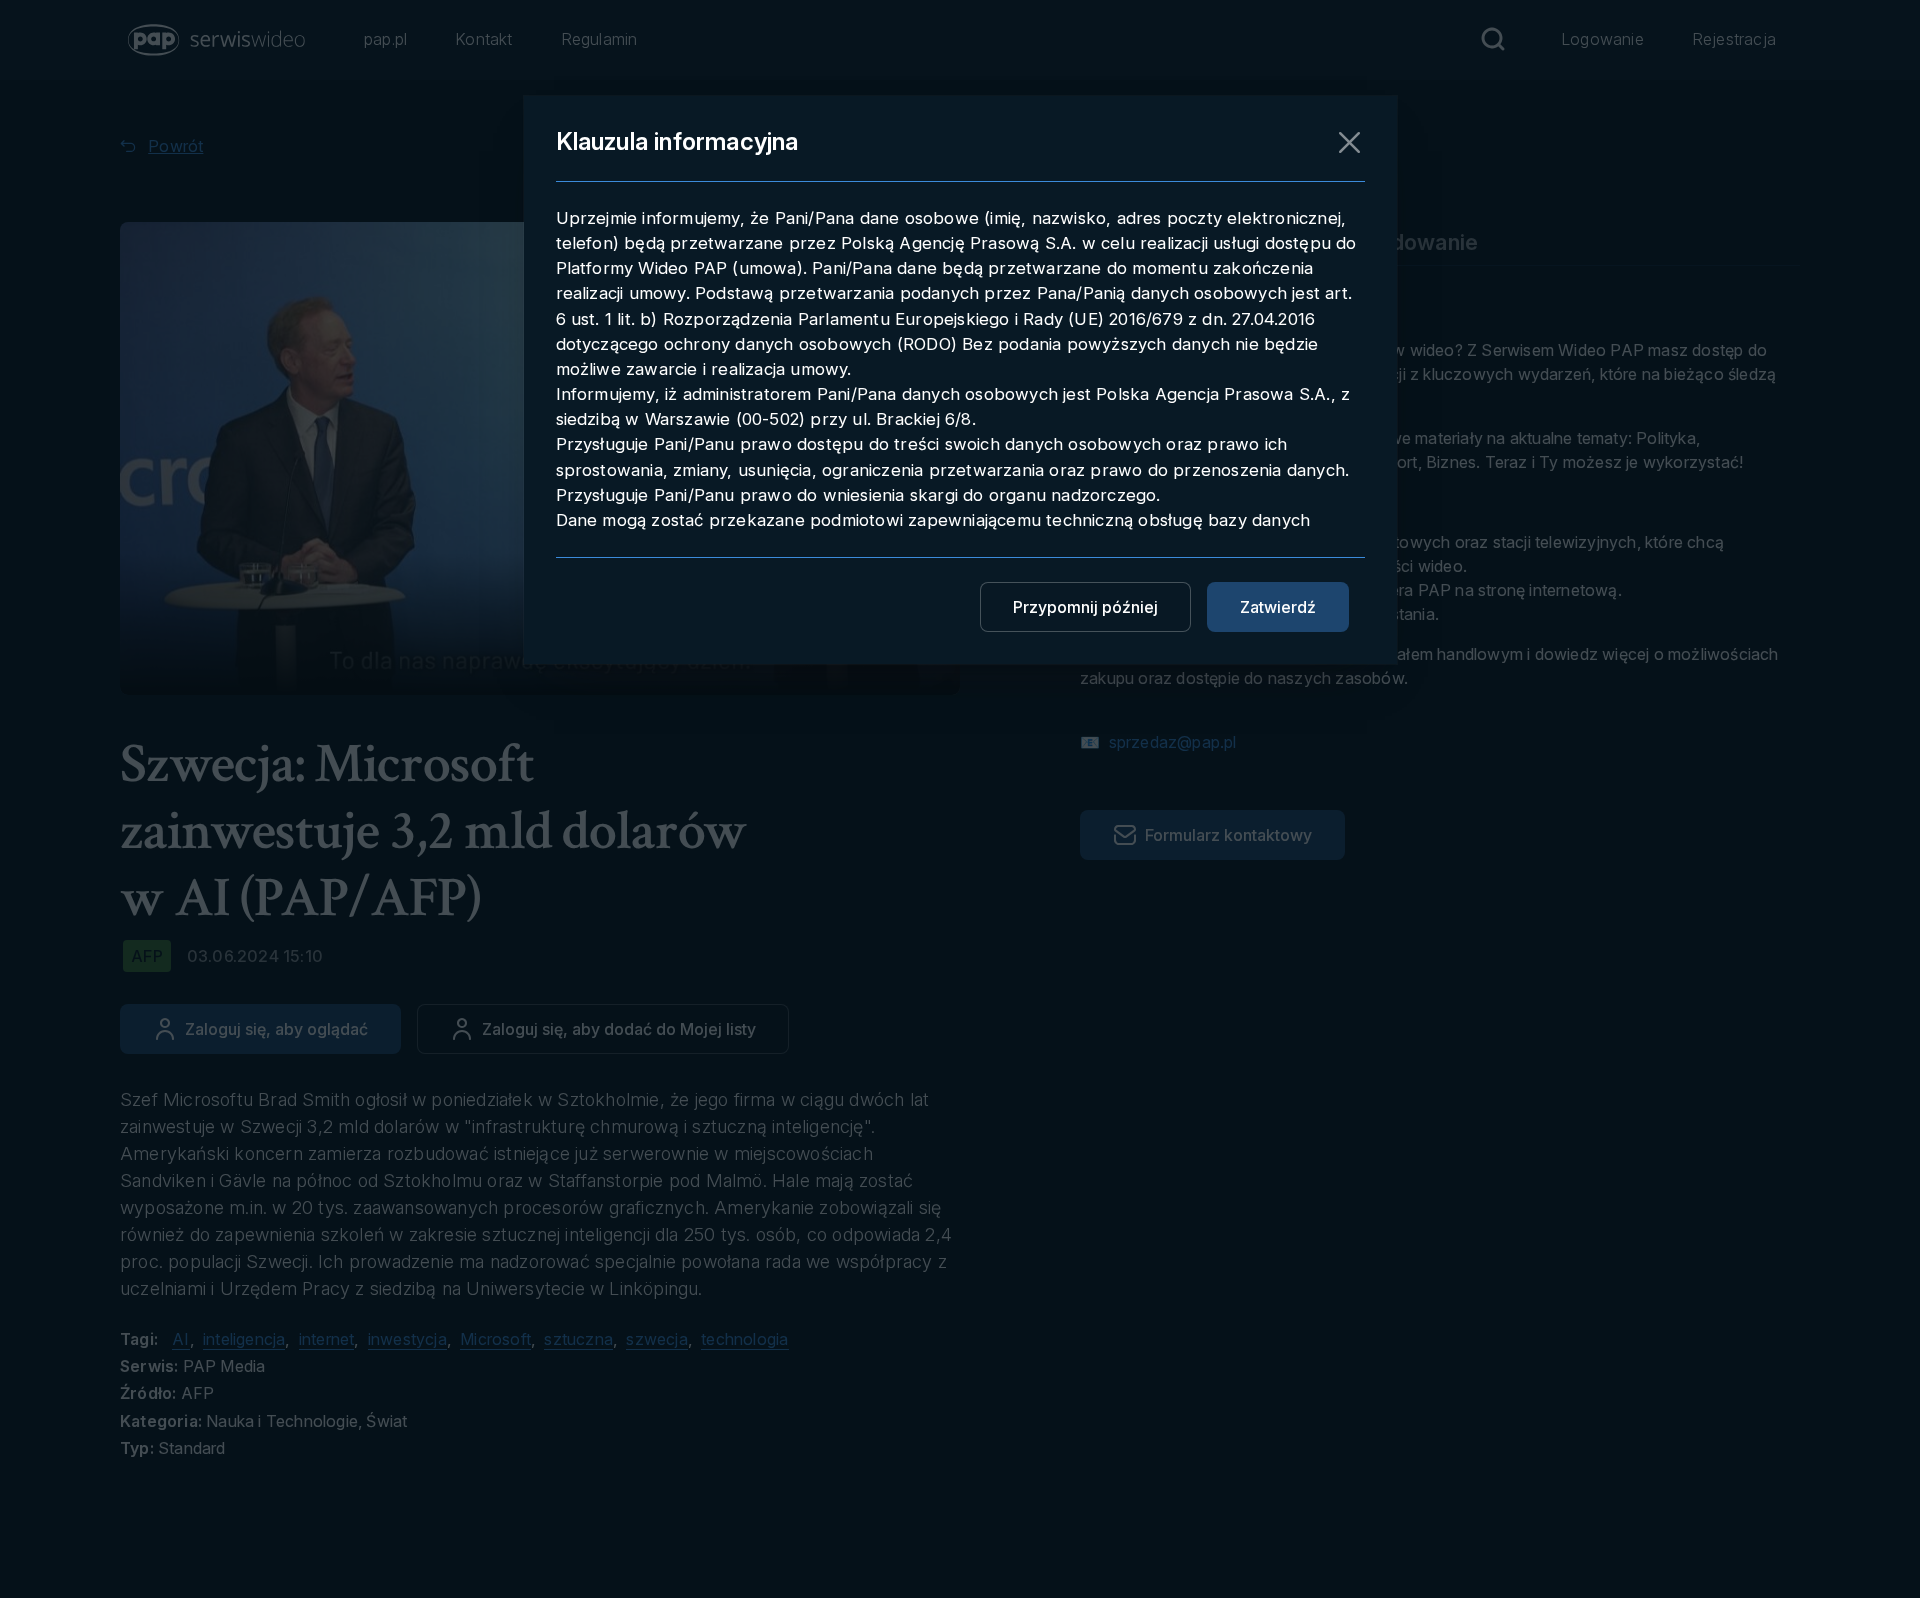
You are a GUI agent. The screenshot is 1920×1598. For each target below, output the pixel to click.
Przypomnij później (1085, 607)
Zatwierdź (1278, 607)
